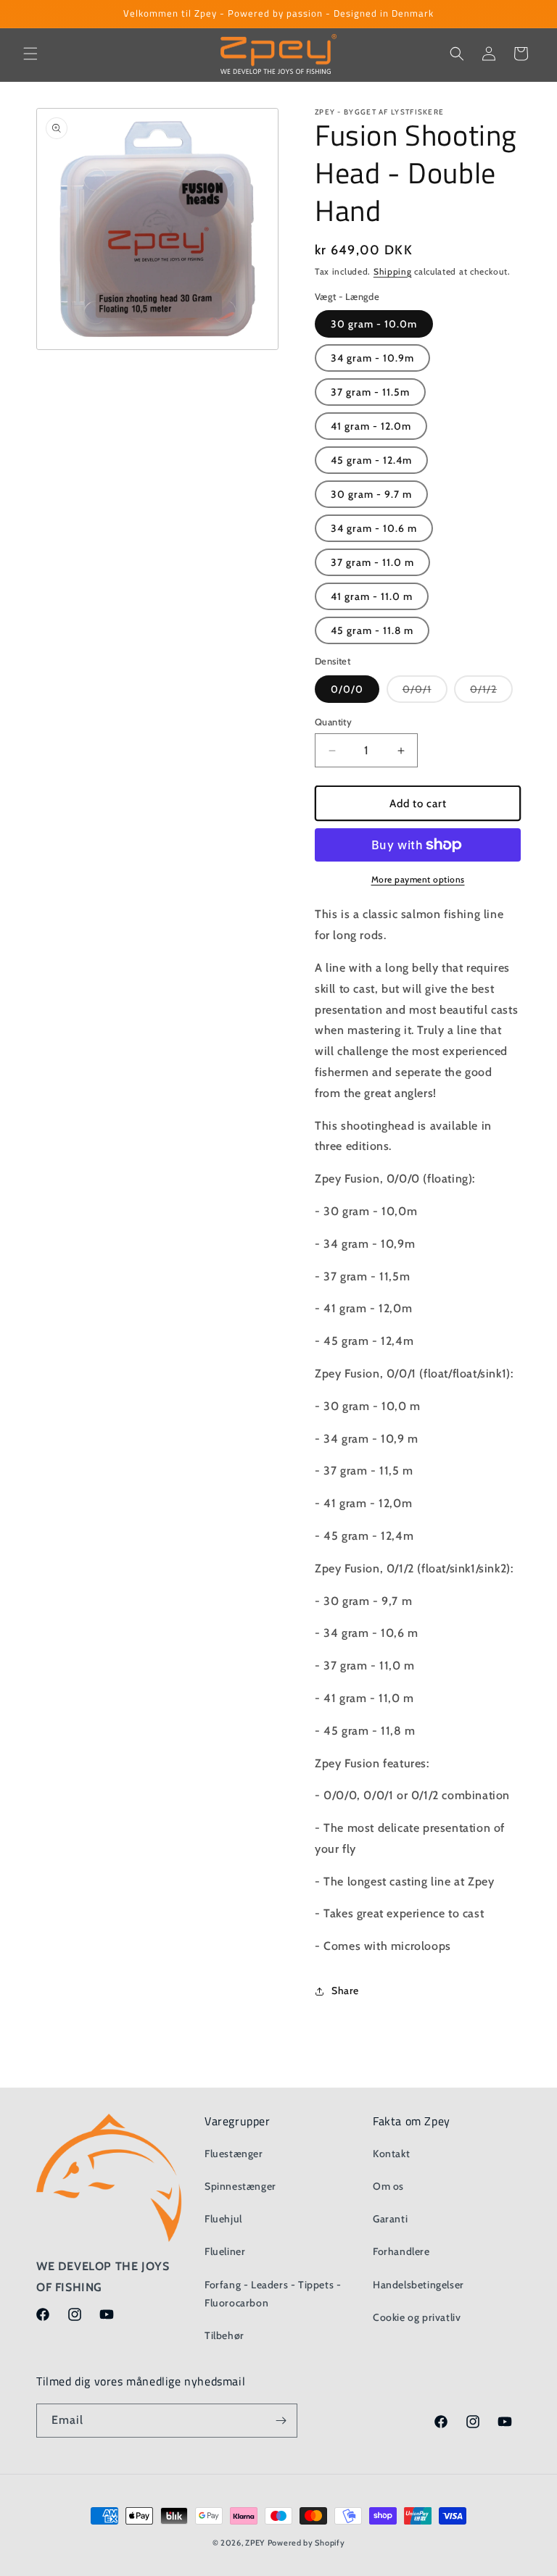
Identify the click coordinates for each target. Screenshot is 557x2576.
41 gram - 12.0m (371, 426)
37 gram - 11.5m (370, 392)
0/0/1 (425, 692)
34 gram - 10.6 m (374, 528)
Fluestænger (234, 2154)
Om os (388, 2186)
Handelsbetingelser (418, 2285)
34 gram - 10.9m (372, 358)
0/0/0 (347, 689)
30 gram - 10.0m (374, 324)
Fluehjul (223, 2219)
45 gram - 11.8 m (372, 630)
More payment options (418, 879)
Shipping (393, 271)
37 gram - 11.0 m (372, 562)
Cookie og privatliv (417, 2317)
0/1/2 (491, 692)
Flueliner (225, 2251)
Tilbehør (224, 2335)
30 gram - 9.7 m (371, 494)
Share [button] (345, 1991)
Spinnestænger (240, 2186)
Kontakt (391, 2154)
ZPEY (255, 2543)
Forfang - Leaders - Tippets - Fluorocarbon (273, 2294)
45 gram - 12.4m (371, 460)
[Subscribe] (281, 2421)
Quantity (333, 722)
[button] (30, 54)
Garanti (390, 2219)
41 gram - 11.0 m (372, 596)
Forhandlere (401, 2251)
